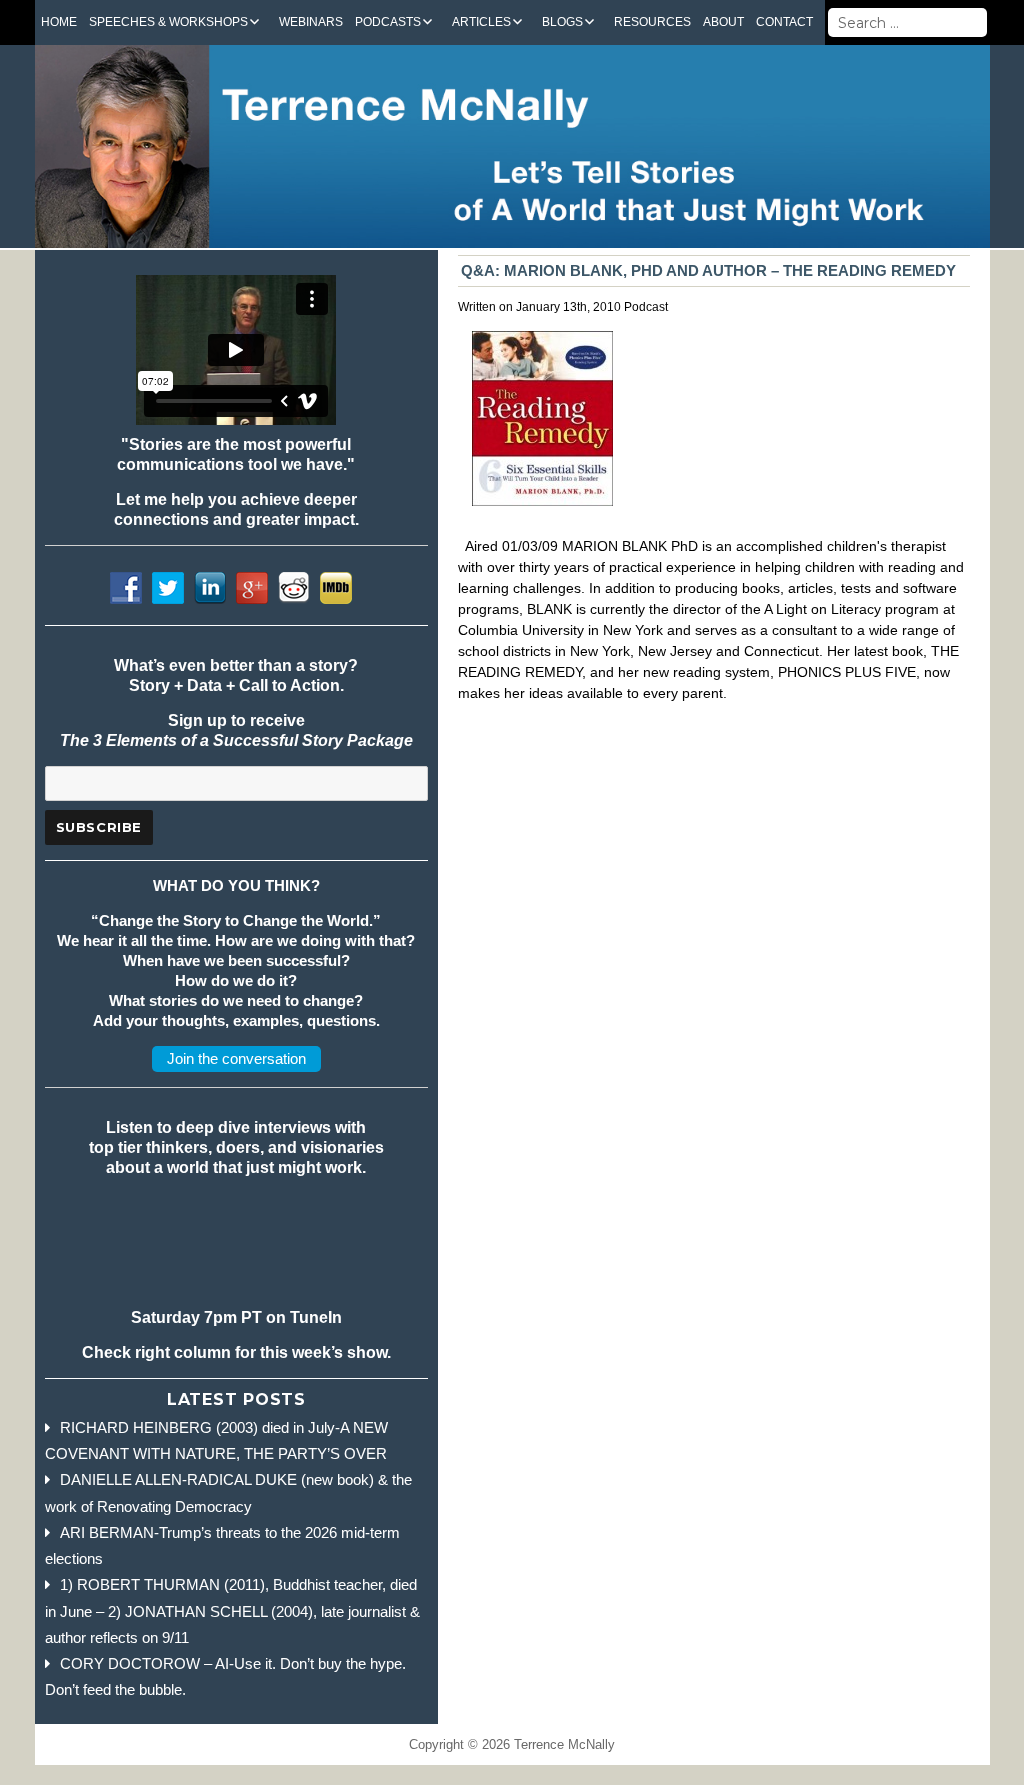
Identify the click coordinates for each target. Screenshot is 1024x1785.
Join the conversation (236, 1058)
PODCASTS (388, 22)
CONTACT (784, 22)
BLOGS (562, 22)
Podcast (646, 307)
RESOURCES (652, 22)
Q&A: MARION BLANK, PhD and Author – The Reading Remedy (708, 270)
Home (59, 22)
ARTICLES (481, 22)
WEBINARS (311, 22)
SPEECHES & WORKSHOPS (168, 22)
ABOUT (723, 22)
